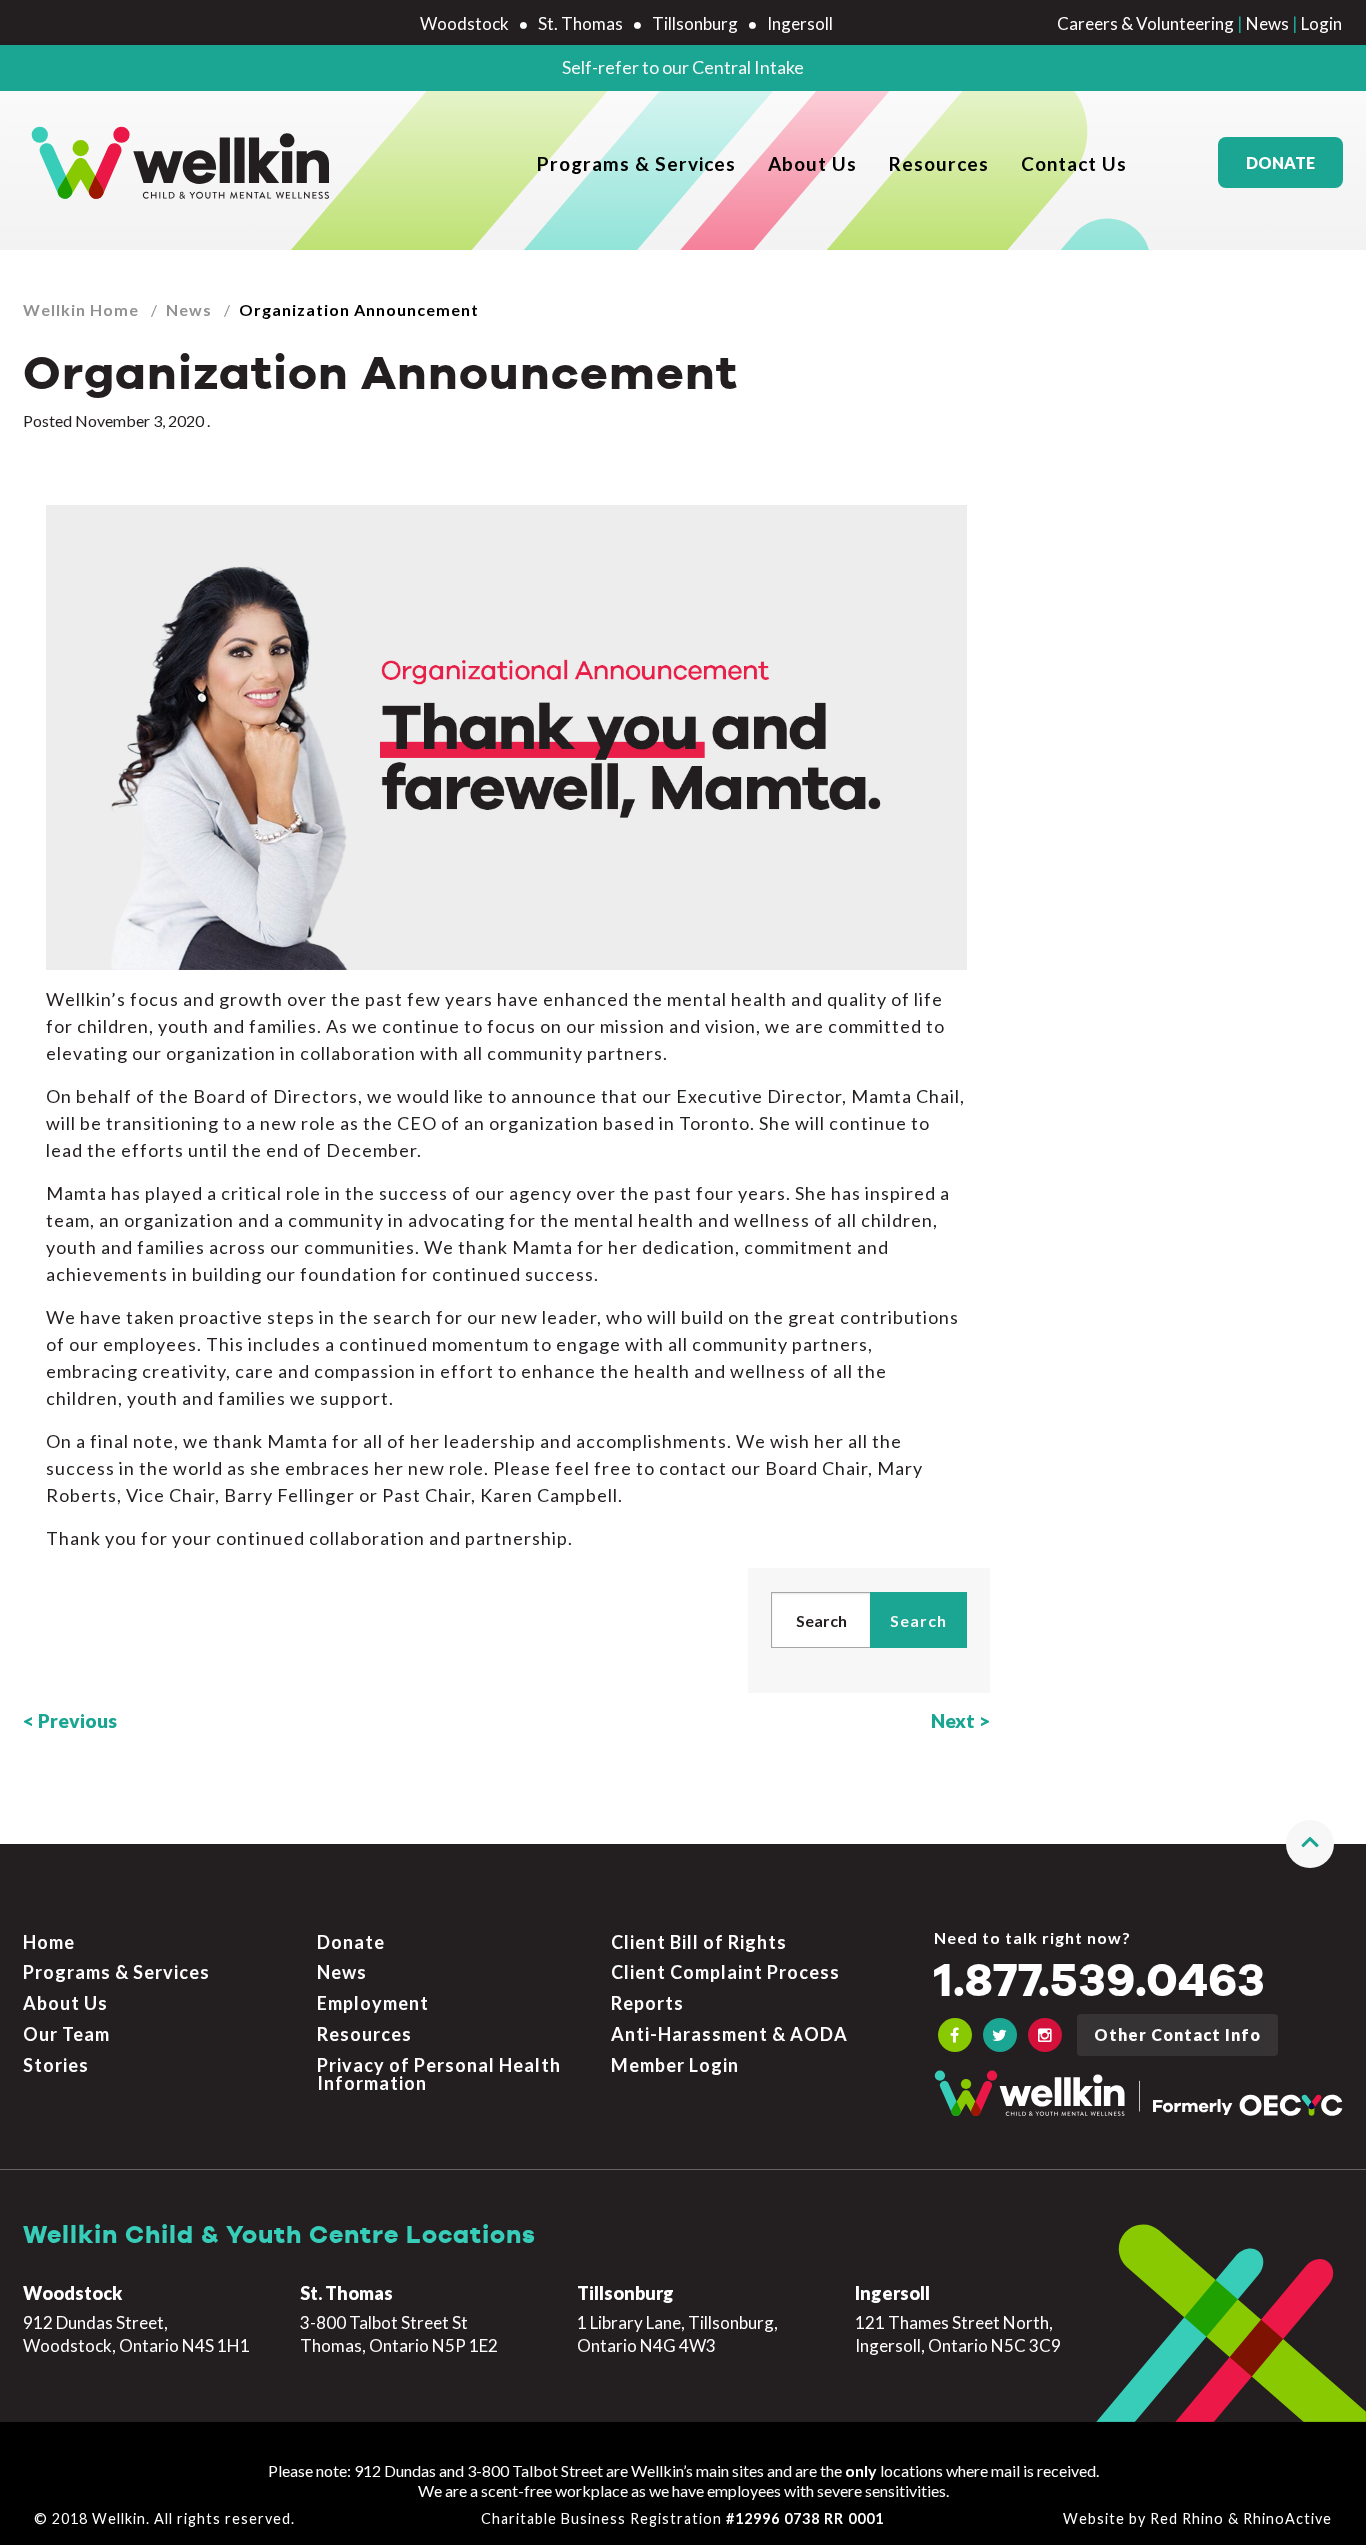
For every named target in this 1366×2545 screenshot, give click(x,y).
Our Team (66, 2034)
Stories (56, 2065)
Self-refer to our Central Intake (683, 67)
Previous (77, 1720)
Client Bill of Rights (699, 1942)
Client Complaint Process (725, 1972)
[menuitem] (636, 162)
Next (953, 1720)
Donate (1280, 162)
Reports (647, 2003)
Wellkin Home (81, 309)
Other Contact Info (1177, 2034)
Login (1321, 23)
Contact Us (1074, 163)
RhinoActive (1287, 2518)
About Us (812, 163)
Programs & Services (636, 163)
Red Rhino (1187, 2518)
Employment (373, 2003)
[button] (1310, 1844)
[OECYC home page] (182, 163)
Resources (939, 163)
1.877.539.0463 (1099, 1982)
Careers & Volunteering (1145, 23)
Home (49, 1942)
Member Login (675, 2065)
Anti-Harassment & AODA (729, 2034)
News (1267, 23)
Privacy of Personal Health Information (439, 2074)
